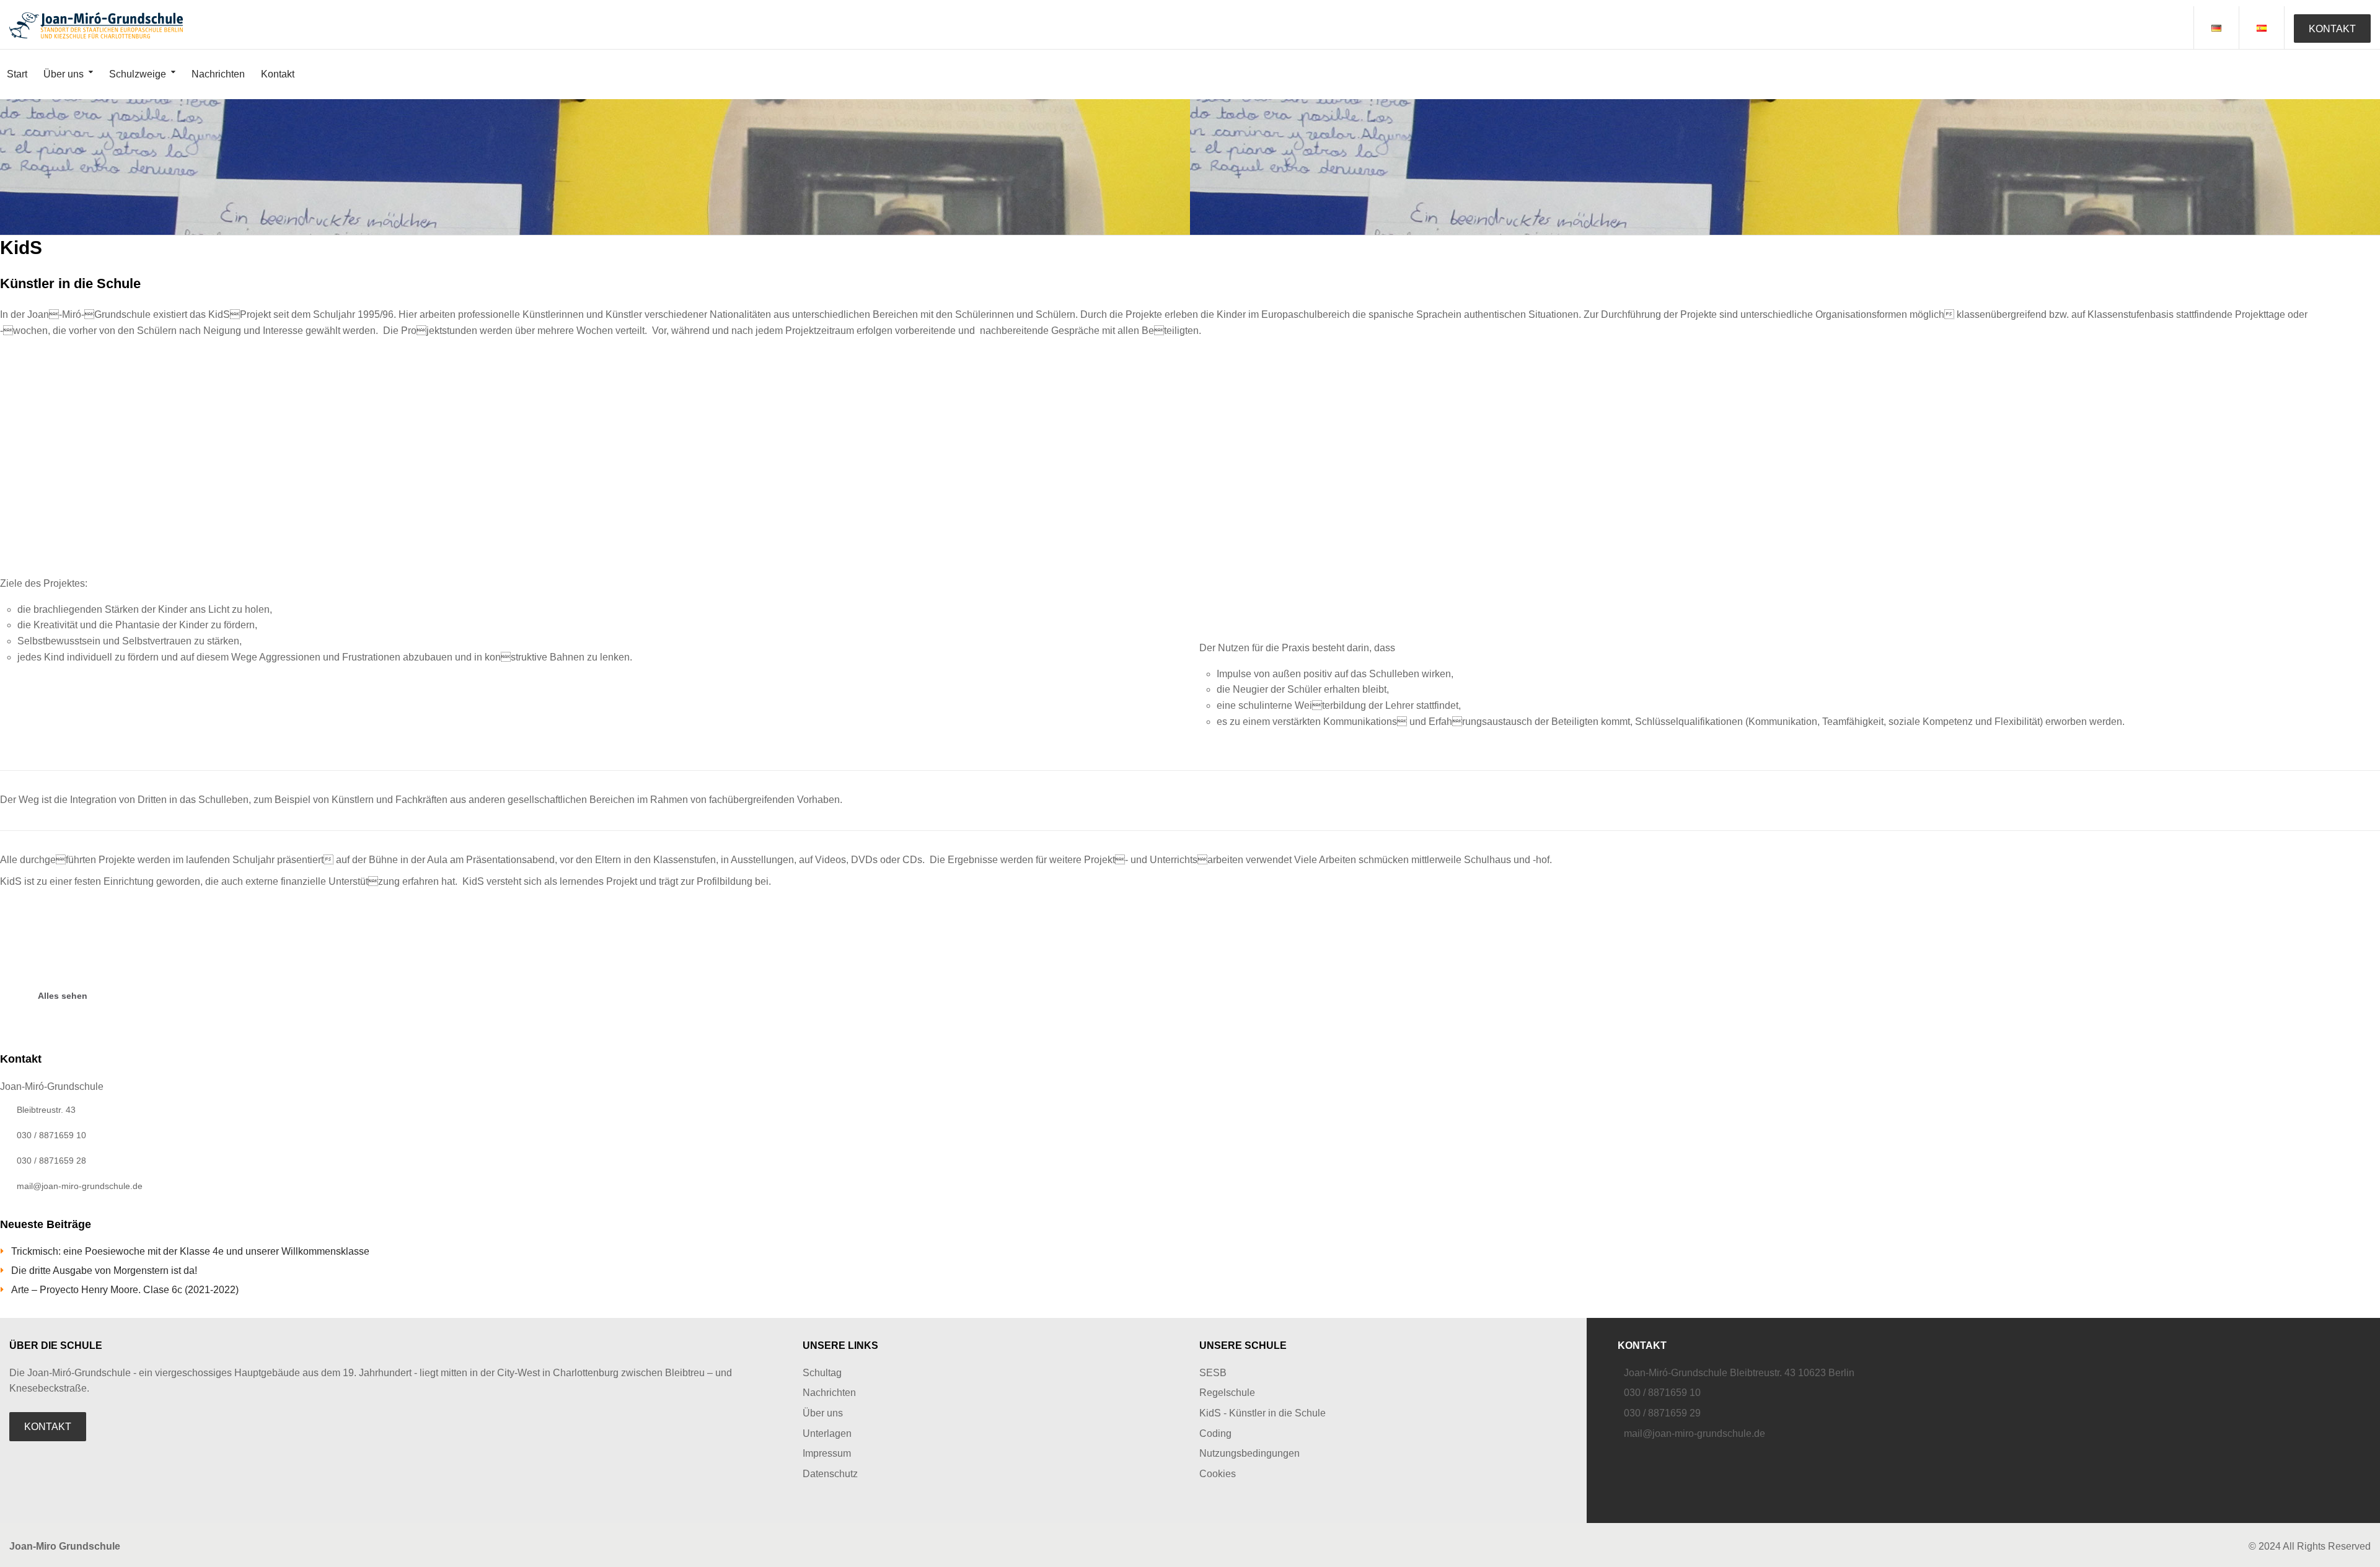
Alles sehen (63, 996)
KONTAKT (2332, 29)
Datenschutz (830, 1474)
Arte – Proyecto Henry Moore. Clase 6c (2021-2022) (125, 1290)
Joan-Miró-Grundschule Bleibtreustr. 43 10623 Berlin (1739, 1373)
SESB (1213, 1373)
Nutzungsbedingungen (1249, 1453)
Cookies (1218, 1474)
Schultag (822, 1373)
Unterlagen (827, 1433)
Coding (1215, 1433)
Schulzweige (138, 74)
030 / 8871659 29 (1662, 1413)
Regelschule (1227, 1393)
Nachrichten (218, 74)
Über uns (64, 74)
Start (17, 74)
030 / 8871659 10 (1662, 1393)
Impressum (827, 1453)
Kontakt (278, 74)
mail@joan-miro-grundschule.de (1695, 1433)
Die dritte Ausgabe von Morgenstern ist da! (104, 1271)
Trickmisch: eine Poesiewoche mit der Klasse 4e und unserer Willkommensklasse (190, 1251)
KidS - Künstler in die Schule (1263, 1413)
